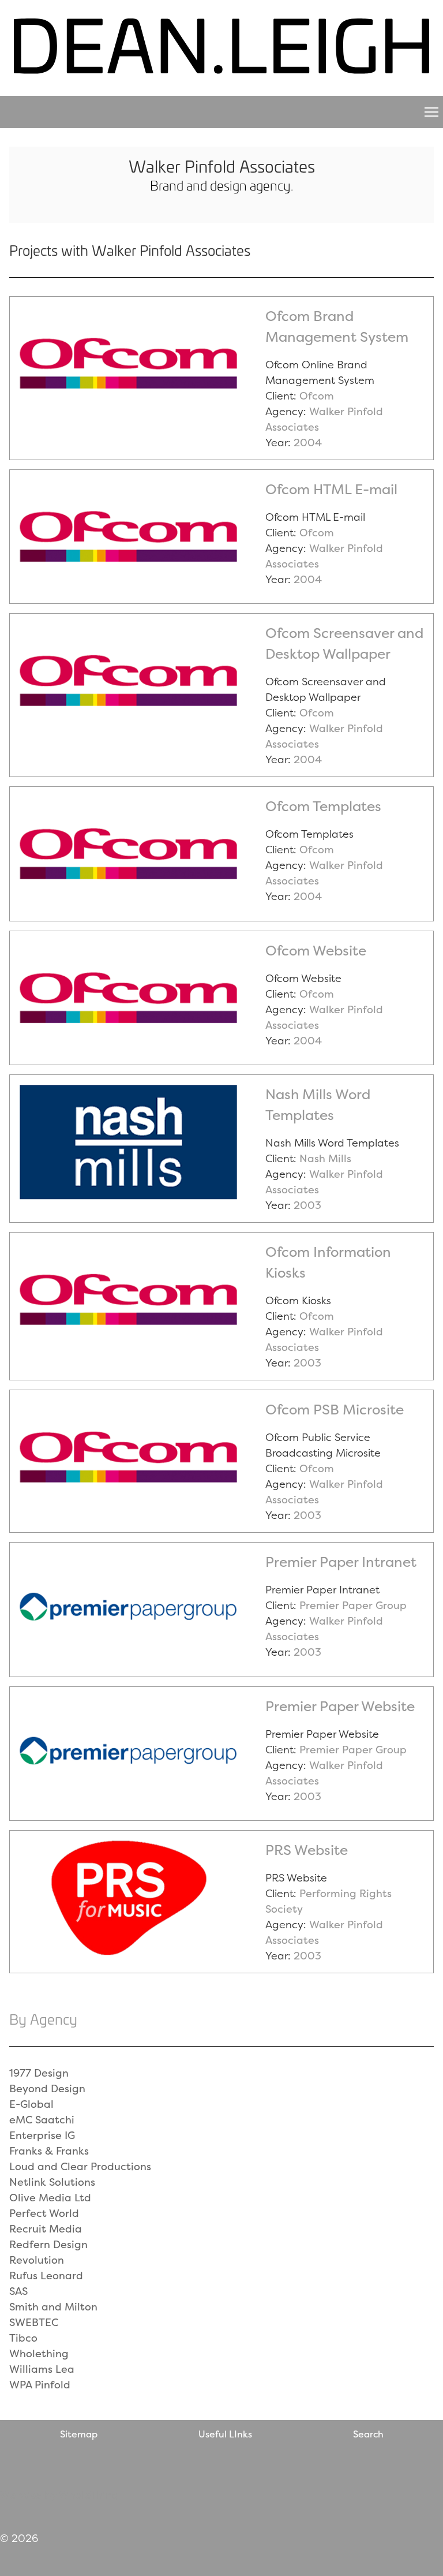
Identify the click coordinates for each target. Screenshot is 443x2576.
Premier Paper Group (353, 1605)
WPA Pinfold (40, 2385)
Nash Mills (325, 1158)
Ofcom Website (316, 951)
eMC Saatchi (42, 2120)
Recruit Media (46, 2229)
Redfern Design (48, 2244)
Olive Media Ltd (50, 2198)
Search (368, 2434)
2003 (307, 1205)
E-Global (31, 2104)
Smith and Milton (53, 2307)
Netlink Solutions (52, 2182)
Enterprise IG (42, 2135)
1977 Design (39, 2073)
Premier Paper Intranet (341, 1562)
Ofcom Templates (323, 806)
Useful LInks (225, 2434)
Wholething (39, 2353)
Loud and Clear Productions (80, 2166)
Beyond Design (47, 2088)
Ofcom (317, 396)
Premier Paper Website (340, 1706)
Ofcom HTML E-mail (331, 489)
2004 (308, 443)
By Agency (43, 2019)
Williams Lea (42, 2369)
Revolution (37, 2260)
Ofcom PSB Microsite (335, 1410)
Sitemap (79, 2434)
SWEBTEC (34, 2322)
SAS (18, 2291)
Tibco (23, 2338)
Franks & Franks (49, 2151)
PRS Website (307, 1850)
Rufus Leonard (46, 2276)
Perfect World (44, 2213)
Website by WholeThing (59, 2495)
